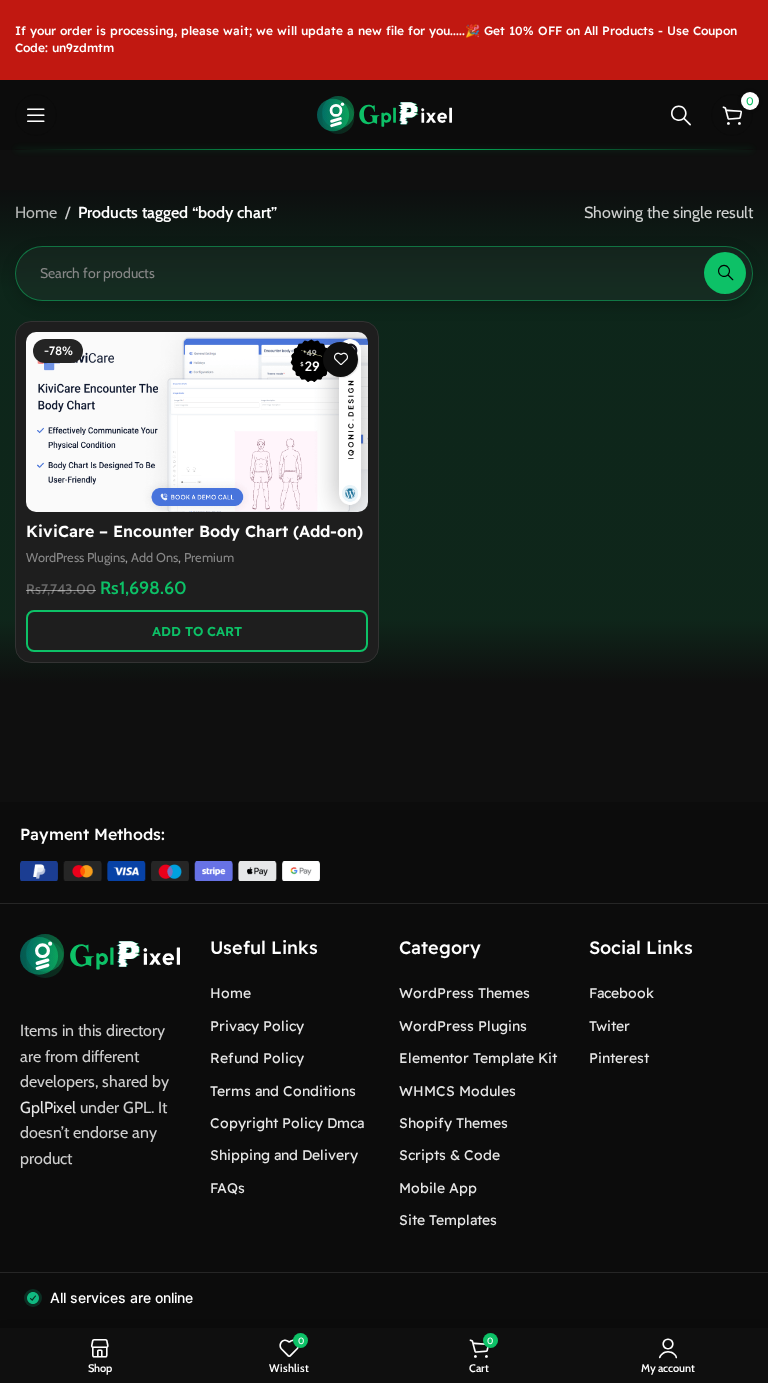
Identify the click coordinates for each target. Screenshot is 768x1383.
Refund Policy (257, 1058)
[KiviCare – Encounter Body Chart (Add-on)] (197, 422)
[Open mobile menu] (36, 115)
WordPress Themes (464, 993)
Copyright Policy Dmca (287, 1123)
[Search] (681, 115)
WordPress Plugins (75, 557)
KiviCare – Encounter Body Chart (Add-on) (194, 531)
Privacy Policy (257, 1026)
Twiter (609, 1026)
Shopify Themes (453, 1123)
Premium (209, 557)
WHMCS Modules (457, 1091)
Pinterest (619, 1058)
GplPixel (48, 1107)
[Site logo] (384, 113)
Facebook (621, 993)
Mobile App (438, 1188)
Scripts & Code (449, 1155)
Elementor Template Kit (478, 1058)
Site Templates (448, 1220)
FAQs (227, 1188)
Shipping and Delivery (284, 1155)
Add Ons (154, 557)
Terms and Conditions (283, 1091)
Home (36, 212)
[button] (197, 631)
